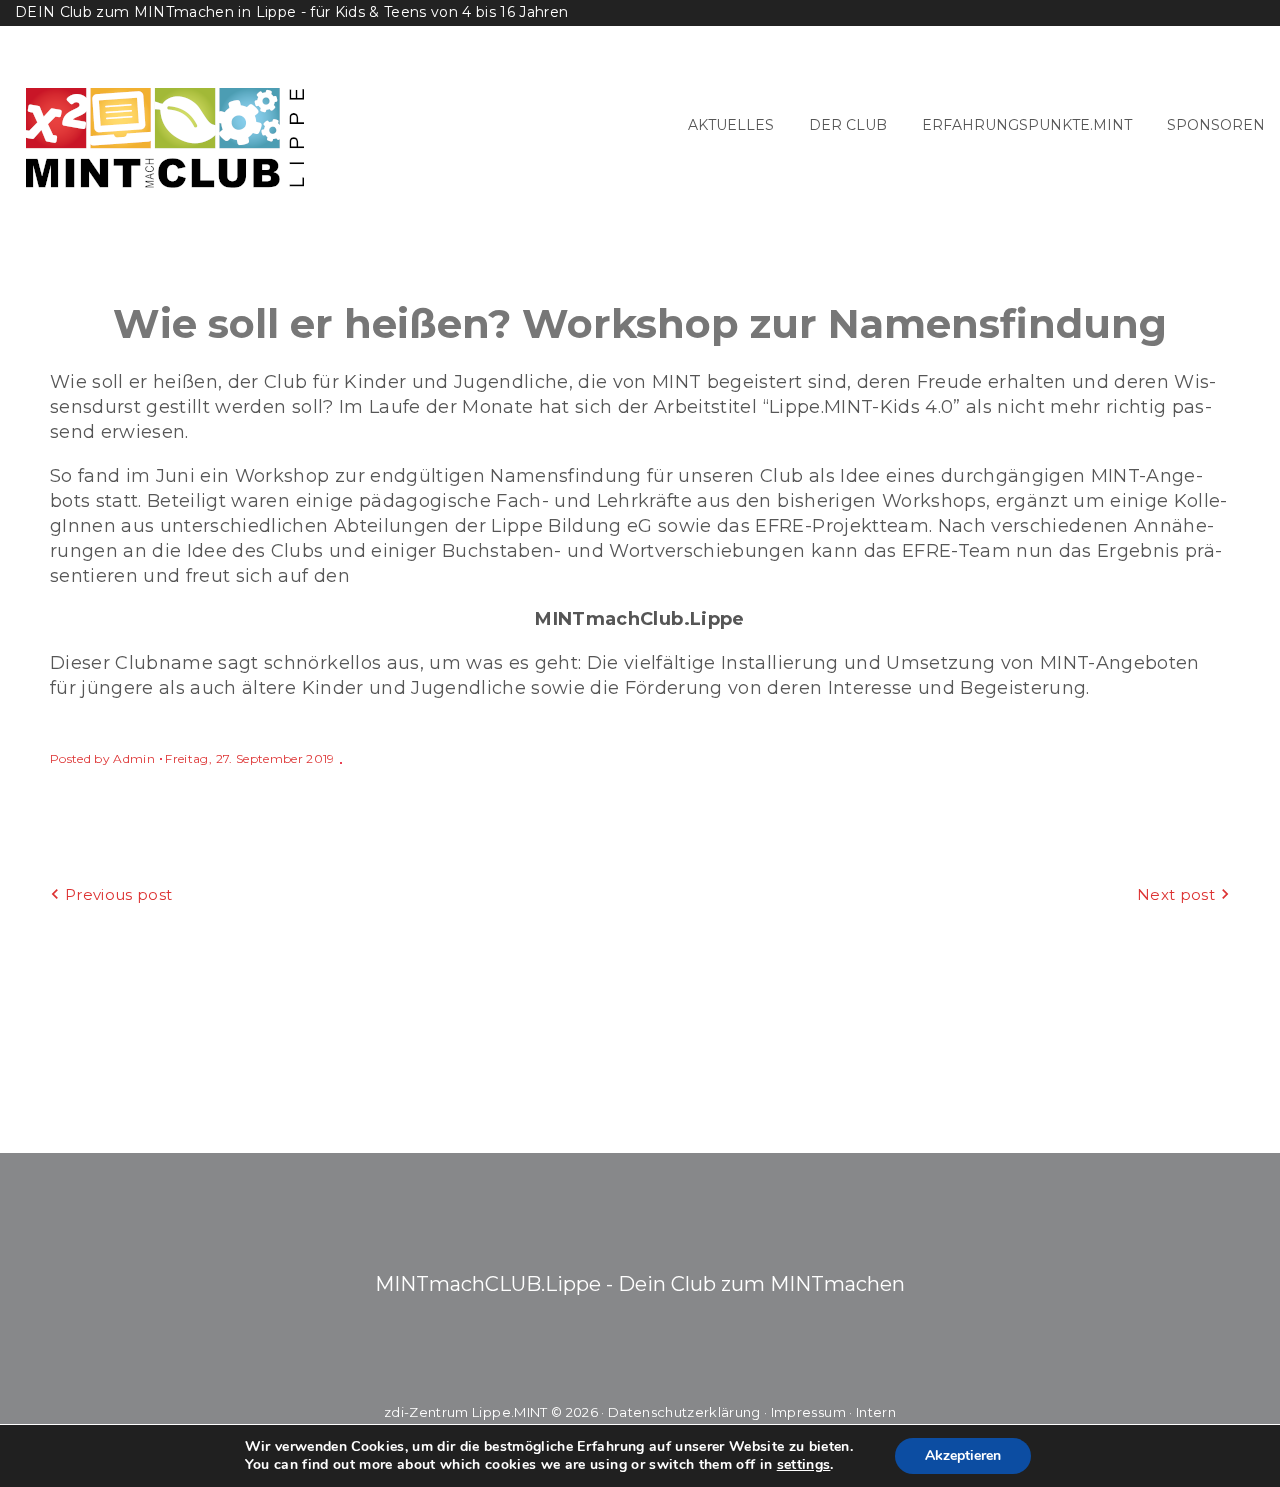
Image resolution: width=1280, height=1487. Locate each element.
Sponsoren (1216, 125)
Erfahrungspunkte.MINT (1027, 125)
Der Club (848, 125)
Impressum (808, 1412)
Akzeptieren (963, 1455)
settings (804, 1465)
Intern (876, 1412)
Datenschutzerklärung (684, 1412)
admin (134, 758)
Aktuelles (731, 125)
